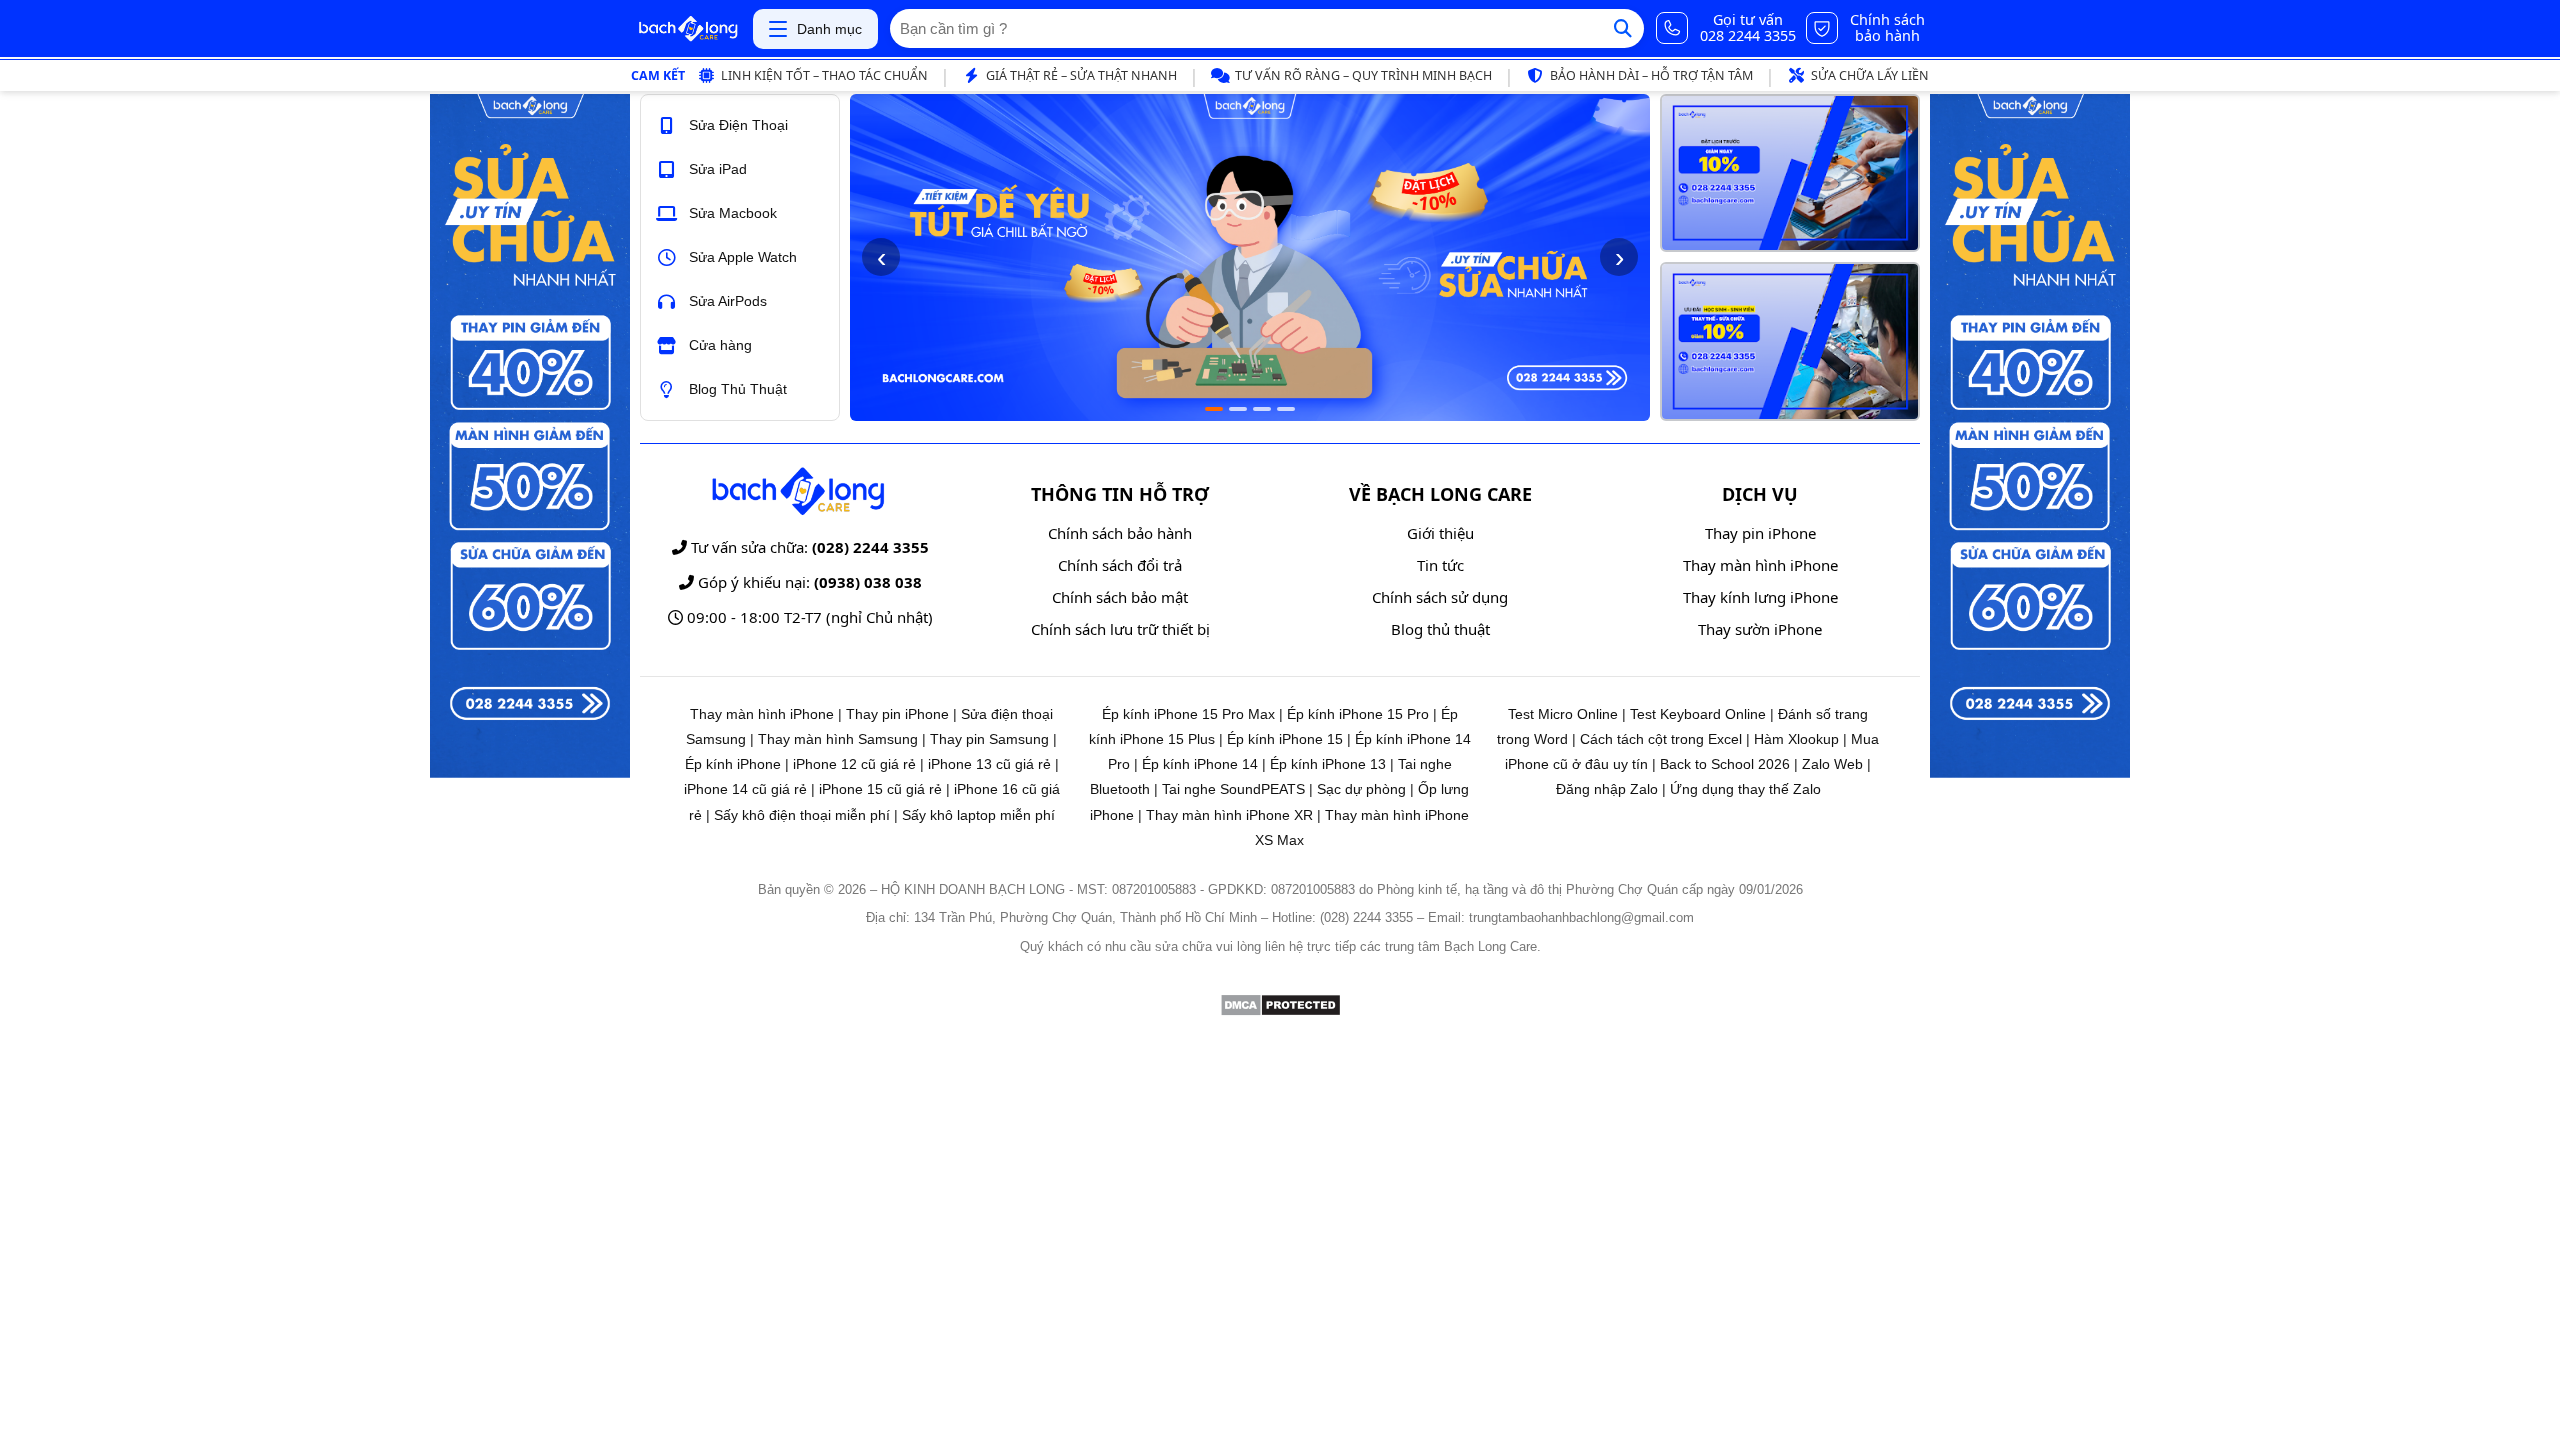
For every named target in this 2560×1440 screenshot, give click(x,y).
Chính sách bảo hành (1120, 533)
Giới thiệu (1440, 533)
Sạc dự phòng (1361, 789)
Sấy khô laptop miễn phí (978, 815)
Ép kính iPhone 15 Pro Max (1188, 714)
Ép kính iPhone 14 (1200, 764)
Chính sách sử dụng (1440, 597)
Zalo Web (1832, 764)
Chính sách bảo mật (1120, 597)
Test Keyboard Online (1698, 714)
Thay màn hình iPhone (1760, 565)
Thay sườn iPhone (1760, 629)
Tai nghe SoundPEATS (1233, 789)
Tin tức (1440, 565)
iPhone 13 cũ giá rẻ (989, 764)
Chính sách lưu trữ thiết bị (1120, 629)
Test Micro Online (1563, 714)
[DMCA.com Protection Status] (1280, 1011)
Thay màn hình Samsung (838, 739)
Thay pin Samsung (989, 739)
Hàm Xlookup (1796, 739)
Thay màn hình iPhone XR (1229, 815)
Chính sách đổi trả (1120, 565)
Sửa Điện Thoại (738, 125)
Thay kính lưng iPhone (1760, 597)
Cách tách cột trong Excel (1661, 739)
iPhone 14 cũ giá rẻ (745, 789)
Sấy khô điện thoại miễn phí (802, 815)
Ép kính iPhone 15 (1285, 739)
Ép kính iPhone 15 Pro (1358, 714)
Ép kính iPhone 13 (1328, 764)
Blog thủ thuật (1440, 629)
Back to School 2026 (1725, 764)
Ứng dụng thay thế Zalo (1745, 789)
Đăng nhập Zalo (1607, 789)
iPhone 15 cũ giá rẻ (880, 789)
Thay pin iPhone (1760, 533)
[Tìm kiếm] (1623, 28)
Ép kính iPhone (733, 764)
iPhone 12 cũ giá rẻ (854, 764)
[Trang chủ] (688, 29)
